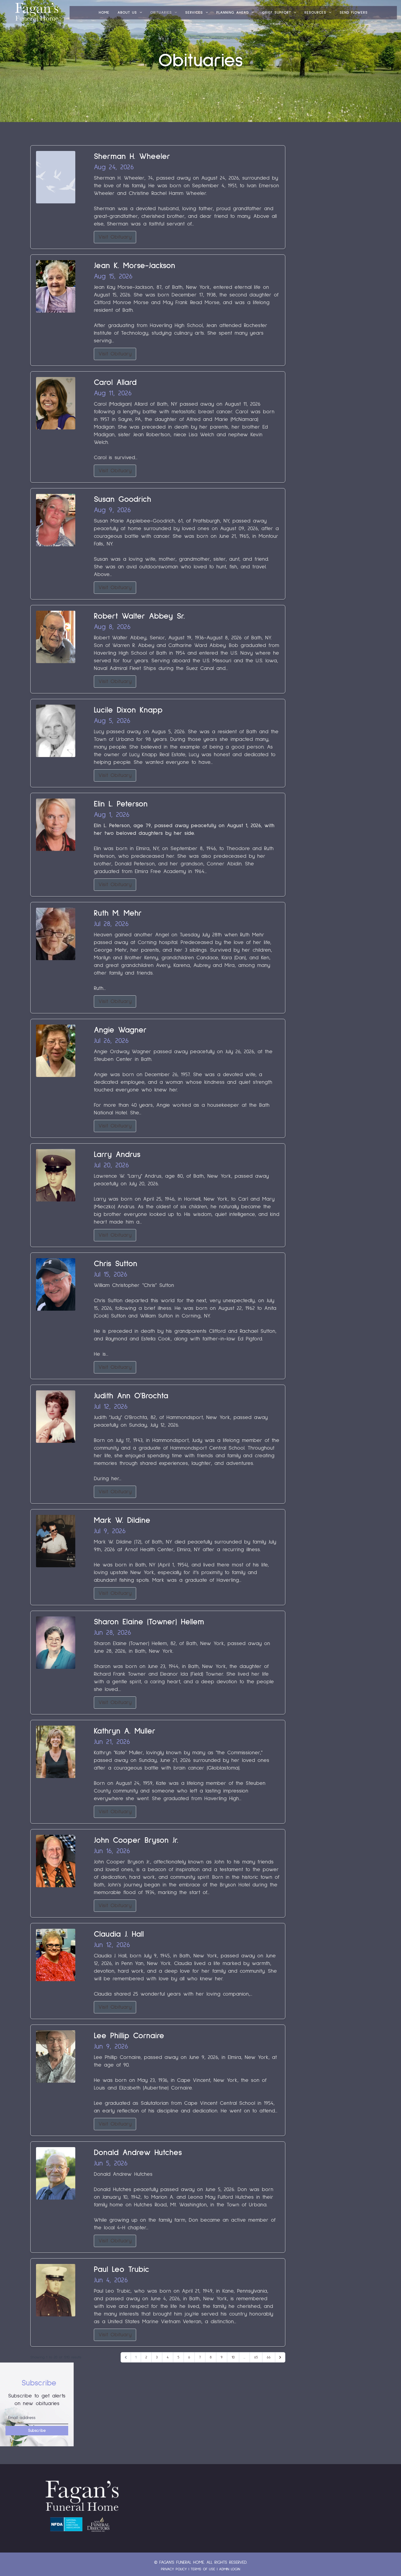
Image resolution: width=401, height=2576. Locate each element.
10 (233, 2357)
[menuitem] (104, 13)
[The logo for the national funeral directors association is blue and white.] (66, 2524)
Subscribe (37, 2431)
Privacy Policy (174, 2569)
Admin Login (230, 2569)
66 (269, 2357)
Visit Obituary (115, 237)
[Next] (280, 2357)
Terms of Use (203, 2569)
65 (256, 2357)
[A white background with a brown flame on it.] (98, 2524)
